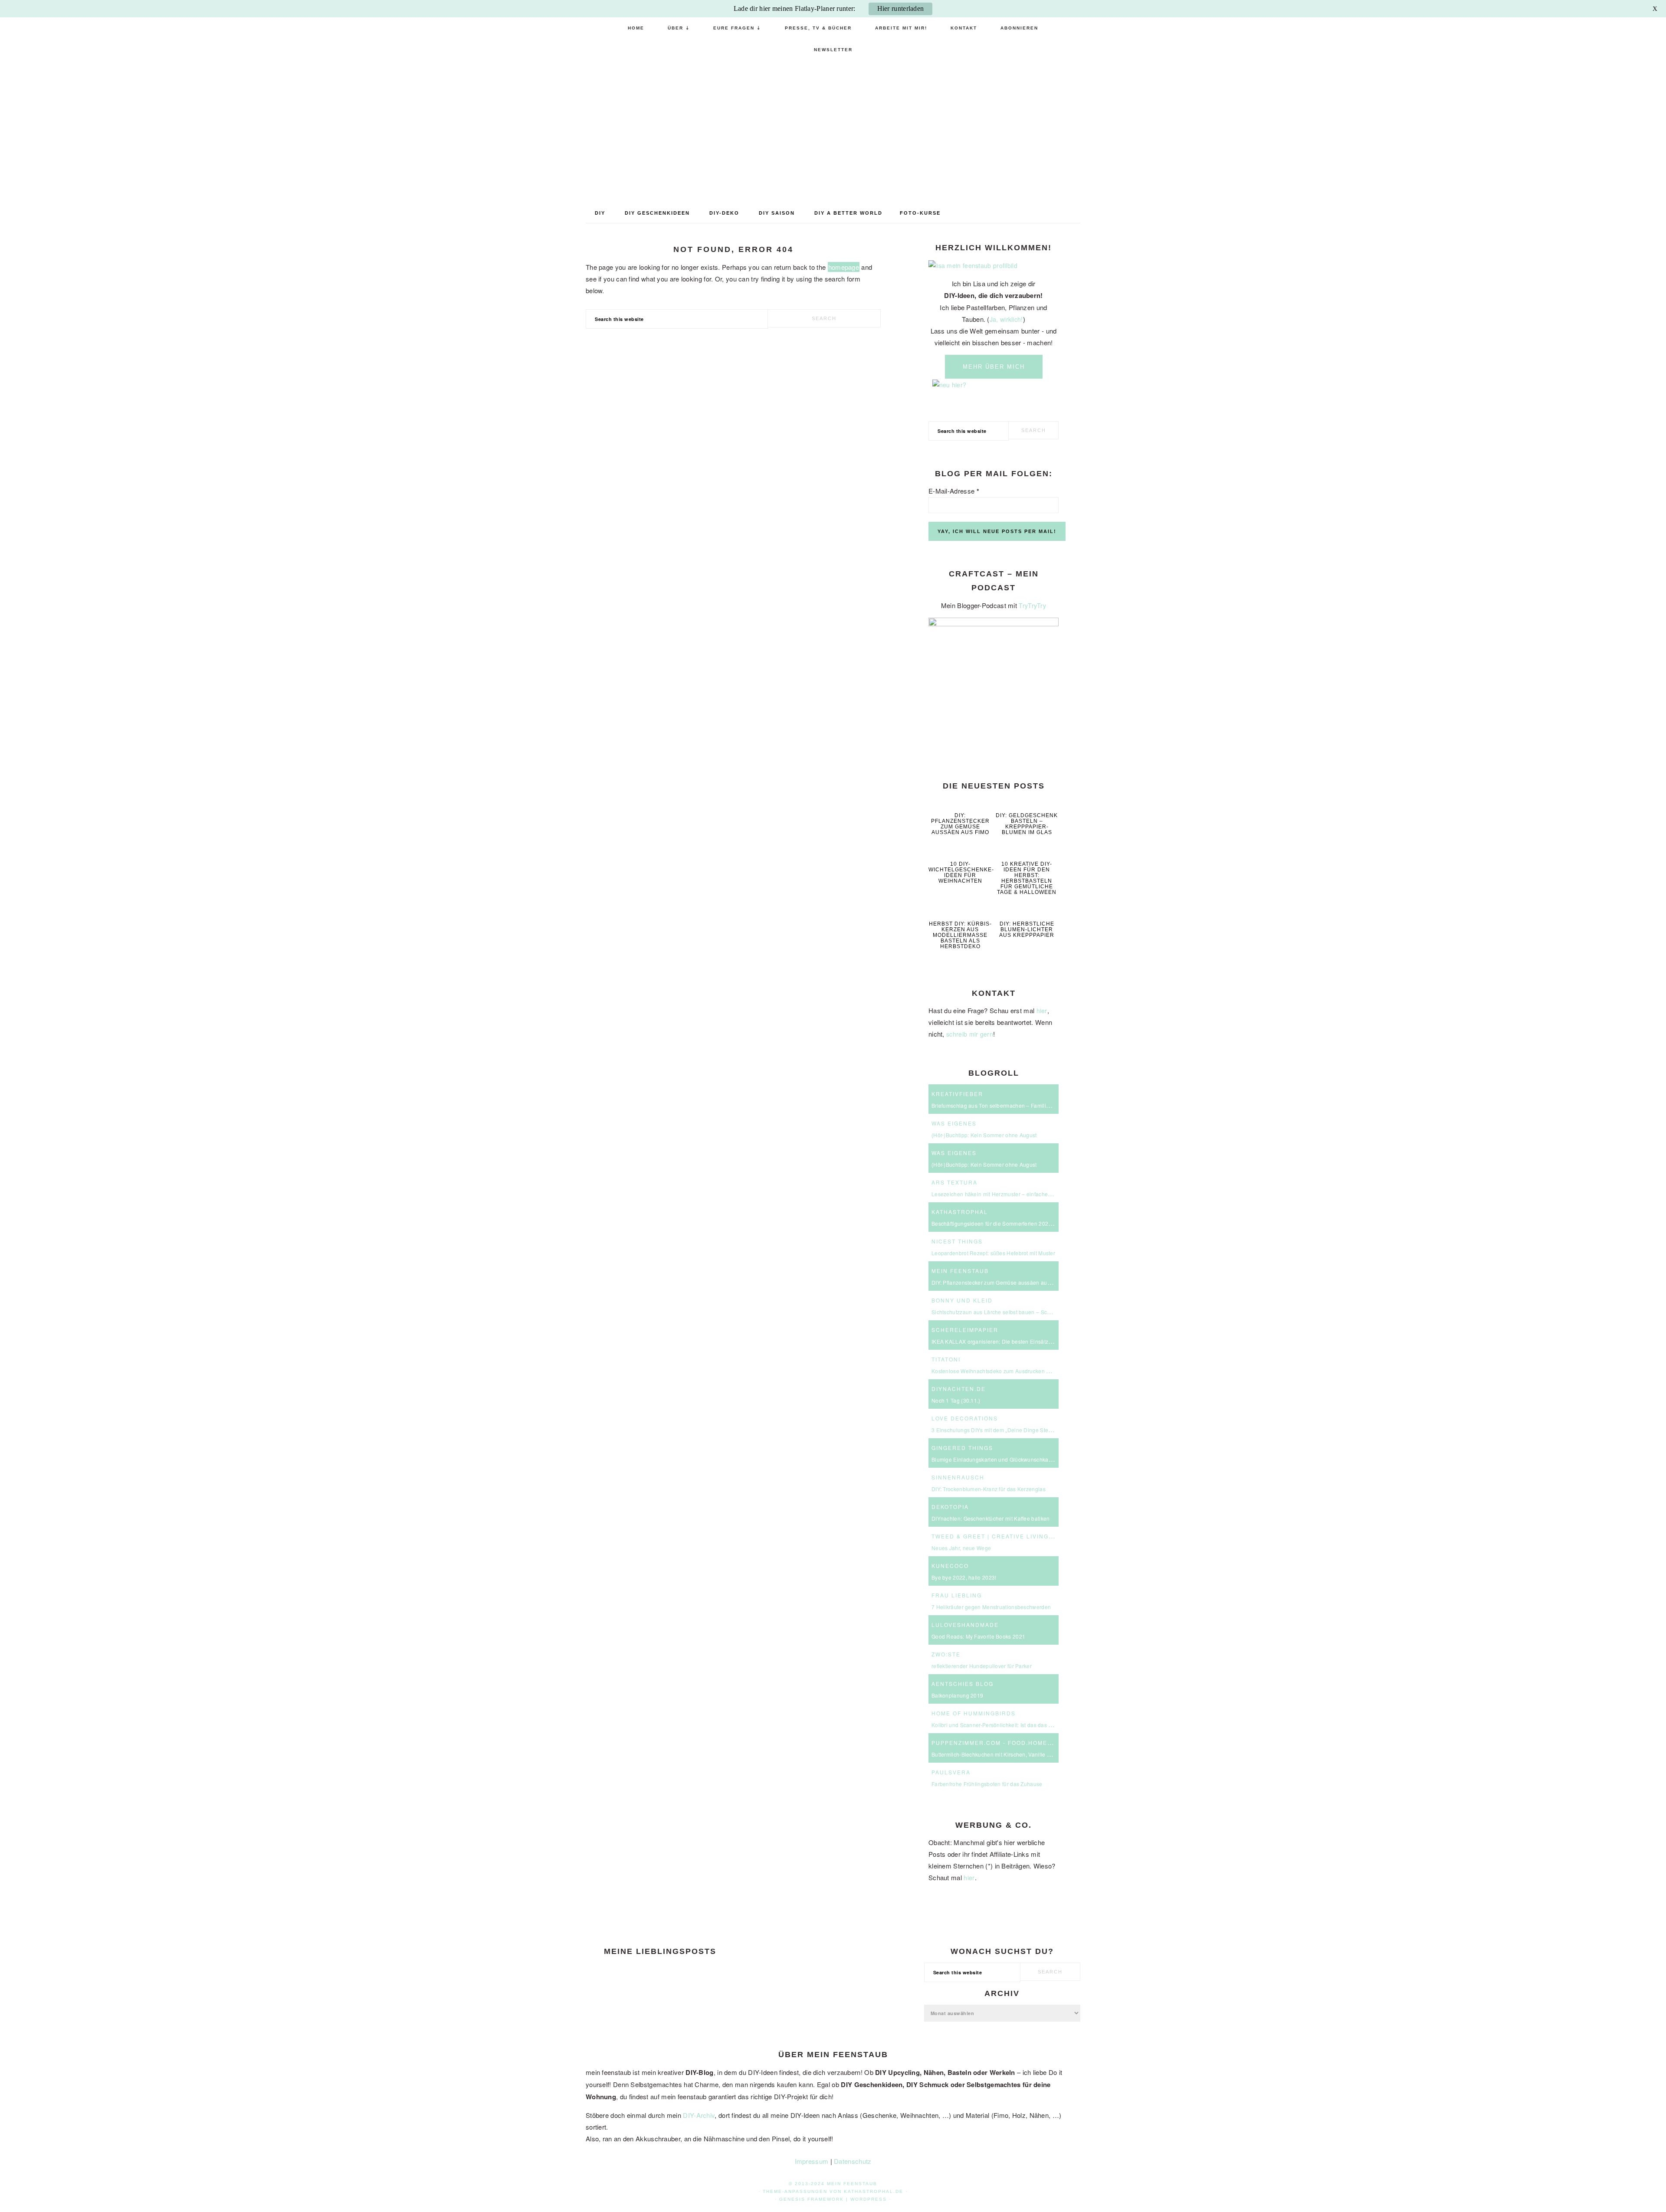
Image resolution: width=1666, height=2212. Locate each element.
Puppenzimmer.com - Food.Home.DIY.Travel (1010, 1742)
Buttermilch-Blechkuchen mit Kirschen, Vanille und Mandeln (1005, 1754)
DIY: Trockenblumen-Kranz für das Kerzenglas (989, 1489)
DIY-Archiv (699, 2115)
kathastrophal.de (874, 2191)
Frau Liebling (957, 1595)
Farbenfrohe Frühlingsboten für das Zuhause (987, 1784)
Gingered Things (962, 1448)
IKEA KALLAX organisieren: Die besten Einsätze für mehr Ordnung (1014, 1341)
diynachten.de (959, 1389)
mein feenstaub (833, 128)
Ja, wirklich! (1006, 319)
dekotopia (950, 1507)
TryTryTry (1032, 605)
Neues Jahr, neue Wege (961, 1548)
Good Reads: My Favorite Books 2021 (978, 1636)
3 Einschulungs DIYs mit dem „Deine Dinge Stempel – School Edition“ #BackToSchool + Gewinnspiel (1056, 1430)
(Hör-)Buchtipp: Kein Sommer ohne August (984, 1135)
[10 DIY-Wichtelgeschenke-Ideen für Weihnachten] (960, 852)
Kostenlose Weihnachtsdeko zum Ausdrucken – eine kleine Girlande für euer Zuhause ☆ (1041, 1371)
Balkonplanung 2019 (957, 1695)
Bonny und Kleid (962, 1300)
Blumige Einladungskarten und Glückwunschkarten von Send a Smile (1017, 1459)
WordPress (869, 2199)
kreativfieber (957, 1094)
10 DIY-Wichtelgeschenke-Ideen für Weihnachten (961, 872)
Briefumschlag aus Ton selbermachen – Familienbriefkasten (1006, 1105)
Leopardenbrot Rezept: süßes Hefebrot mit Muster (993, 1253)
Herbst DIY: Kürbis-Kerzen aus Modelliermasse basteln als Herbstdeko (960, 935)
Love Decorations (965, 1418)
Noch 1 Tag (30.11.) (956, 1400)
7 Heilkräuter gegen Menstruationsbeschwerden (991, 1607)
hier (1042, 1011)
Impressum (812, 2161)
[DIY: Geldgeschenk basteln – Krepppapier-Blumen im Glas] (1027, 803)
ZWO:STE (946, 1654)
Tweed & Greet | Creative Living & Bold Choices (1019, 1536)
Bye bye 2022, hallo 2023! (964, 1577)
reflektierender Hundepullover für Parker (982, 1666)
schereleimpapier (965, 1330)
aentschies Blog (963, 1684)
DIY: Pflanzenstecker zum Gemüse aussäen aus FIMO (960, 824)
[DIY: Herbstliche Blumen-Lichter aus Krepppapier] (1027, 911)
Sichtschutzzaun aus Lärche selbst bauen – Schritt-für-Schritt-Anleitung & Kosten (1031, 1312)
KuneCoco (950, 1566)
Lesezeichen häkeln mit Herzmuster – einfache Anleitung (1002, 1194)
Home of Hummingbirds (974, 1713)
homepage (844, 267)
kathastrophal (960, 1212)
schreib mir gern (970, 1034)
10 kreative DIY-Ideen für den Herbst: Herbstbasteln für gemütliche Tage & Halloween (1027, 878)
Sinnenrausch (958, 1477)
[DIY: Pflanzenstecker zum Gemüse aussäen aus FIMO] (960, 803)
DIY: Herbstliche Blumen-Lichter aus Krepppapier (1027, 929)
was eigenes (954, 1123)
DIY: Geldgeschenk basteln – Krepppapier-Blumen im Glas (1027, 824)
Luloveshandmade (965, 1625)
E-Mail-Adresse (954, 491)
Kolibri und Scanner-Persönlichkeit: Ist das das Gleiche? (1001, 1725)
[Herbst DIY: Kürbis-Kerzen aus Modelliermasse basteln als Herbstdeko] (960, 911)
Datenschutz (853, 2161)
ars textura (954, 1182)
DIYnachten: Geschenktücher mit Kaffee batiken (991, 1518)
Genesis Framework (812, 2199)
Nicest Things (957, 1241)
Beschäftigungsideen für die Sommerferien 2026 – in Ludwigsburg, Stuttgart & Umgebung (1042, 1223)
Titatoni (946, 1359)
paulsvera (951, 1772)
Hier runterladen (901, 8)
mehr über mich (994, 367)
